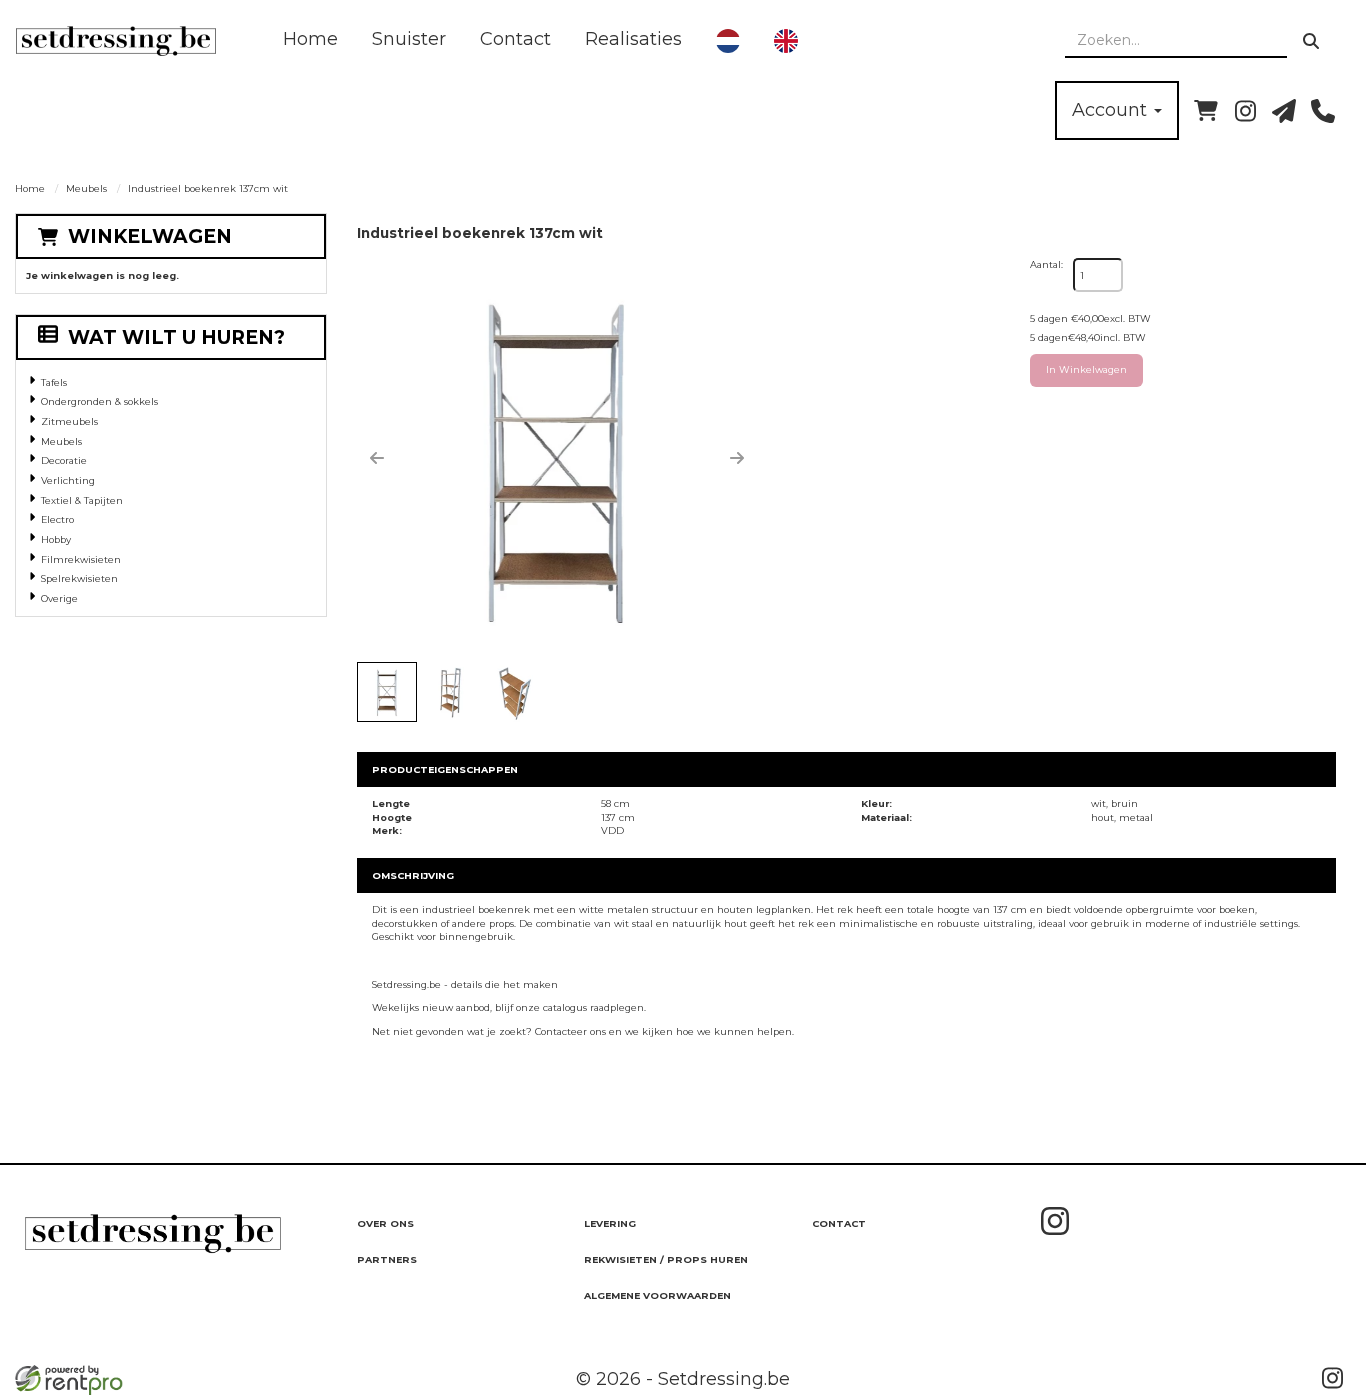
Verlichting (68, 480)
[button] (377, 458)
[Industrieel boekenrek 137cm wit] (557, 458)
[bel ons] (1323, 111)
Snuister (409, 39)
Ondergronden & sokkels (99, 401)
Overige (59, 598)
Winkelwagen (150, 236)
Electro (57, 519)
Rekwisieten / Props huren (666, 1259)
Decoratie (64, 460)
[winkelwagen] (1206, 111)
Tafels (54, 382)
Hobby (56, 539)
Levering (610, 1223)
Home (310, 39)
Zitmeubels (69, 421)
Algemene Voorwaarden (657, 1295)
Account (1112, 110)
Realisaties (633, 39)
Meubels (86, 188)
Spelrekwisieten (79, 578)
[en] (786, 41)
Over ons (385, 1223)
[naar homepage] (116, 41)
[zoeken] (1311, 41)
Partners (387, 1259)
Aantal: (1046, 264)
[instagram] (1245, 111)
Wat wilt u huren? (176, 337)
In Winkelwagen (1086, 369)
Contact (515, 39)
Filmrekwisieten (81, 559)
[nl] (728, 41)
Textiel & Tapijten (82, 500)
